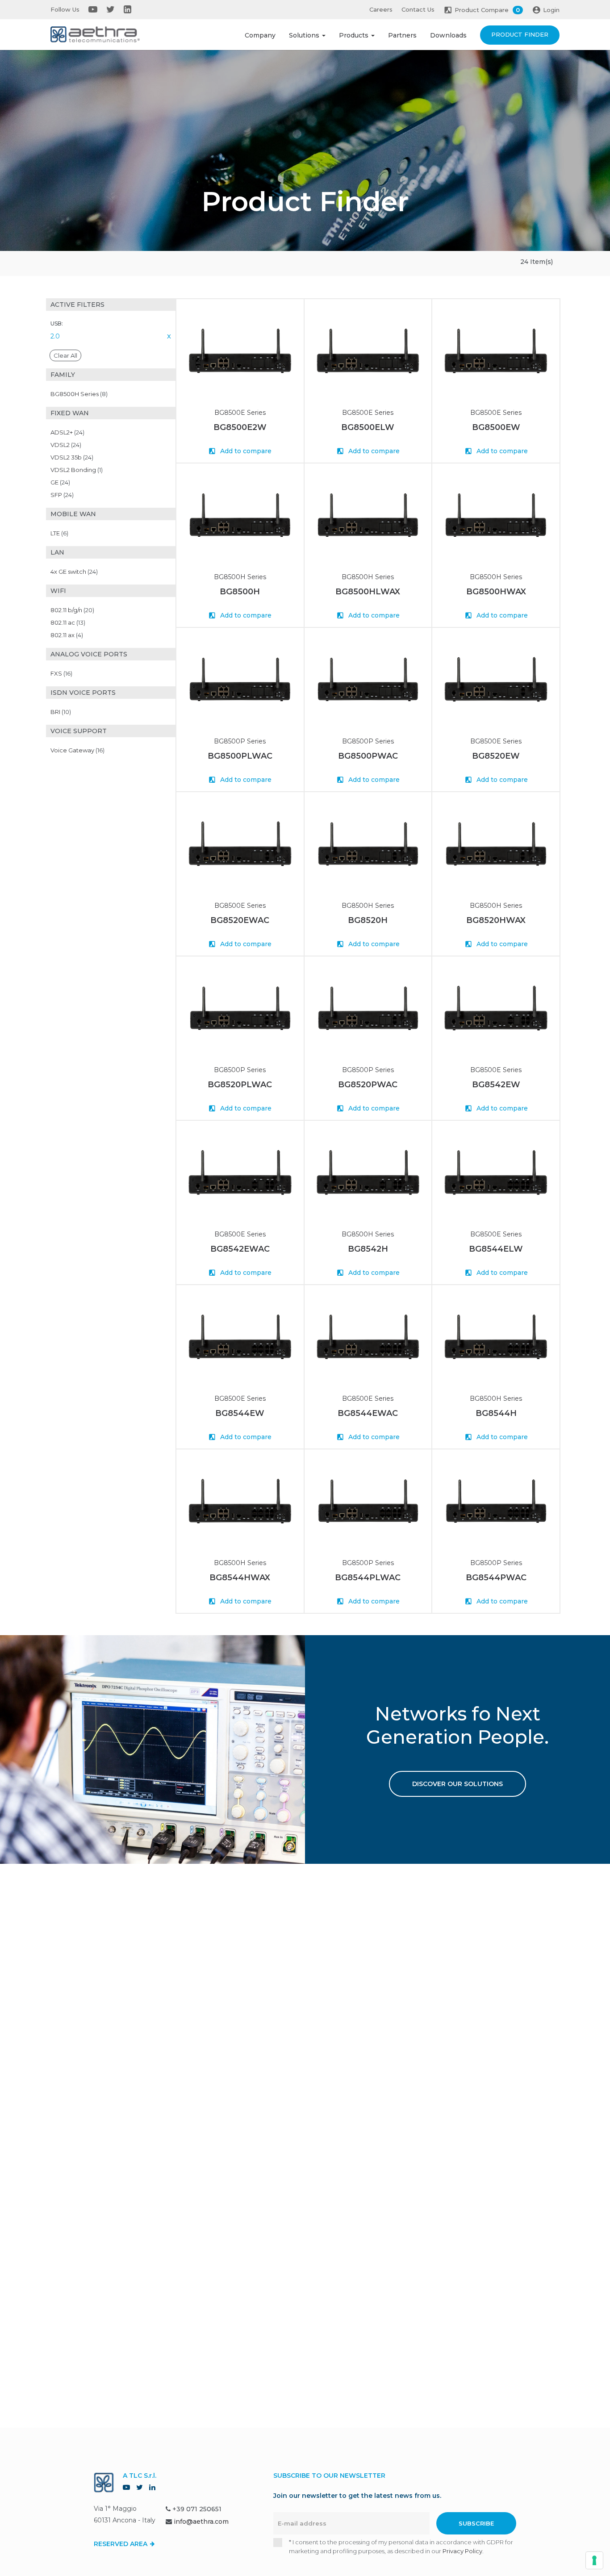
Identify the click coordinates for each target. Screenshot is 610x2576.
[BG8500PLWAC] (240, 679)
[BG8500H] (240, 515)
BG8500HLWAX (368, 592)
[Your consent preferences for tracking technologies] (594, 2560)
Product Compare (487, 10)
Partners (402, 35)
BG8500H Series (79, 394)
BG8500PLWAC (240, 756)
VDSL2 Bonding (77, 470)
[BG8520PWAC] (368, 1008)
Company (260, 35)
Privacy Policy (462, 2551)
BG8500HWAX (496, 592)
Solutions (305, 35)
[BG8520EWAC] (240, 844)
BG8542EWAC (240, 1249)
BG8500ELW (368, 427)
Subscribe (476, 2523)
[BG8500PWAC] (368, 679)
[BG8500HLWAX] (368, 515)
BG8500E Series (240, 413)
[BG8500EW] (496, 351)
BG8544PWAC (496, 1578)
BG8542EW (496, 1085)
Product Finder (520, 34)
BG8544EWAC (368, 1413)
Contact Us (418, 9)
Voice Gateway (77, 750)
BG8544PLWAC (368, 1578)
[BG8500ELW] (368, 351)
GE (60, 482)
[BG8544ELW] (496, 1172)
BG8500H (240, 592)
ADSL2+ (67, 432)
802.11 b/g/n (72, 610)
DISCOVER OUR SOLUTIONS (457, 1784)
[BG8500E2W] (240, 351)
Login (551, 10)
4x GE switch (74, 572)
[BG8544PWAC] (496, 1501)
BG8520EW (496, 756)
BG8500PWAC (368, 756)
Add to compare (245, 451)
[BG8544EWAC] (368, 1337)
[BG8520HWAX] (496, 844)
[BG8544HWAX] (240, 1501)
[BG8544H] (496, 1337)
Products (355, 35)
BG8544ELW (496, 1249)
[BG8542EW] (496, 1008)
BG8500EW (496, 427)
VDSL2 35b (72, 457)
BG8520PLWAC (240, 1085)
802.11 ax (67, 635)
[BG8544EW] (240, 1337)
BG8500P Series (240, 741)
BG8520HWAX (496, 920)
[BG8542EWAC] (240, 1172)
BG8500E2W (240, 427)
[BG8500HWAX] (496, 515)
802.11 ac (68, 622)
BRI (61, 712)
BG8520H (368, 920)
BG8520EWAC (240, 920)
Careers (381, 9)
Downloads (448, 35)
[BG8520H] (368, 844)
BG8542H (368, 1249)
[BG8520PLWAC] (240, 1008)
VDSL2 (66, 445)
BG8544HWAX (240, 1578)
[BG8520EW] (496, 679)
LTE (59, 533)
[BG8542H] (368, 1172)
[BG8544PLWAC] (368, 1501)
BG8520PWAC (368, 1085)
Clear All (65, 355)
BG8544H (496, 1413)
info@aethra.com (201, 2522)
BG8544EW (240, 1413)
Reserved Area (121, 2544)
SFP (62, 495)
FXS (61, 673)
